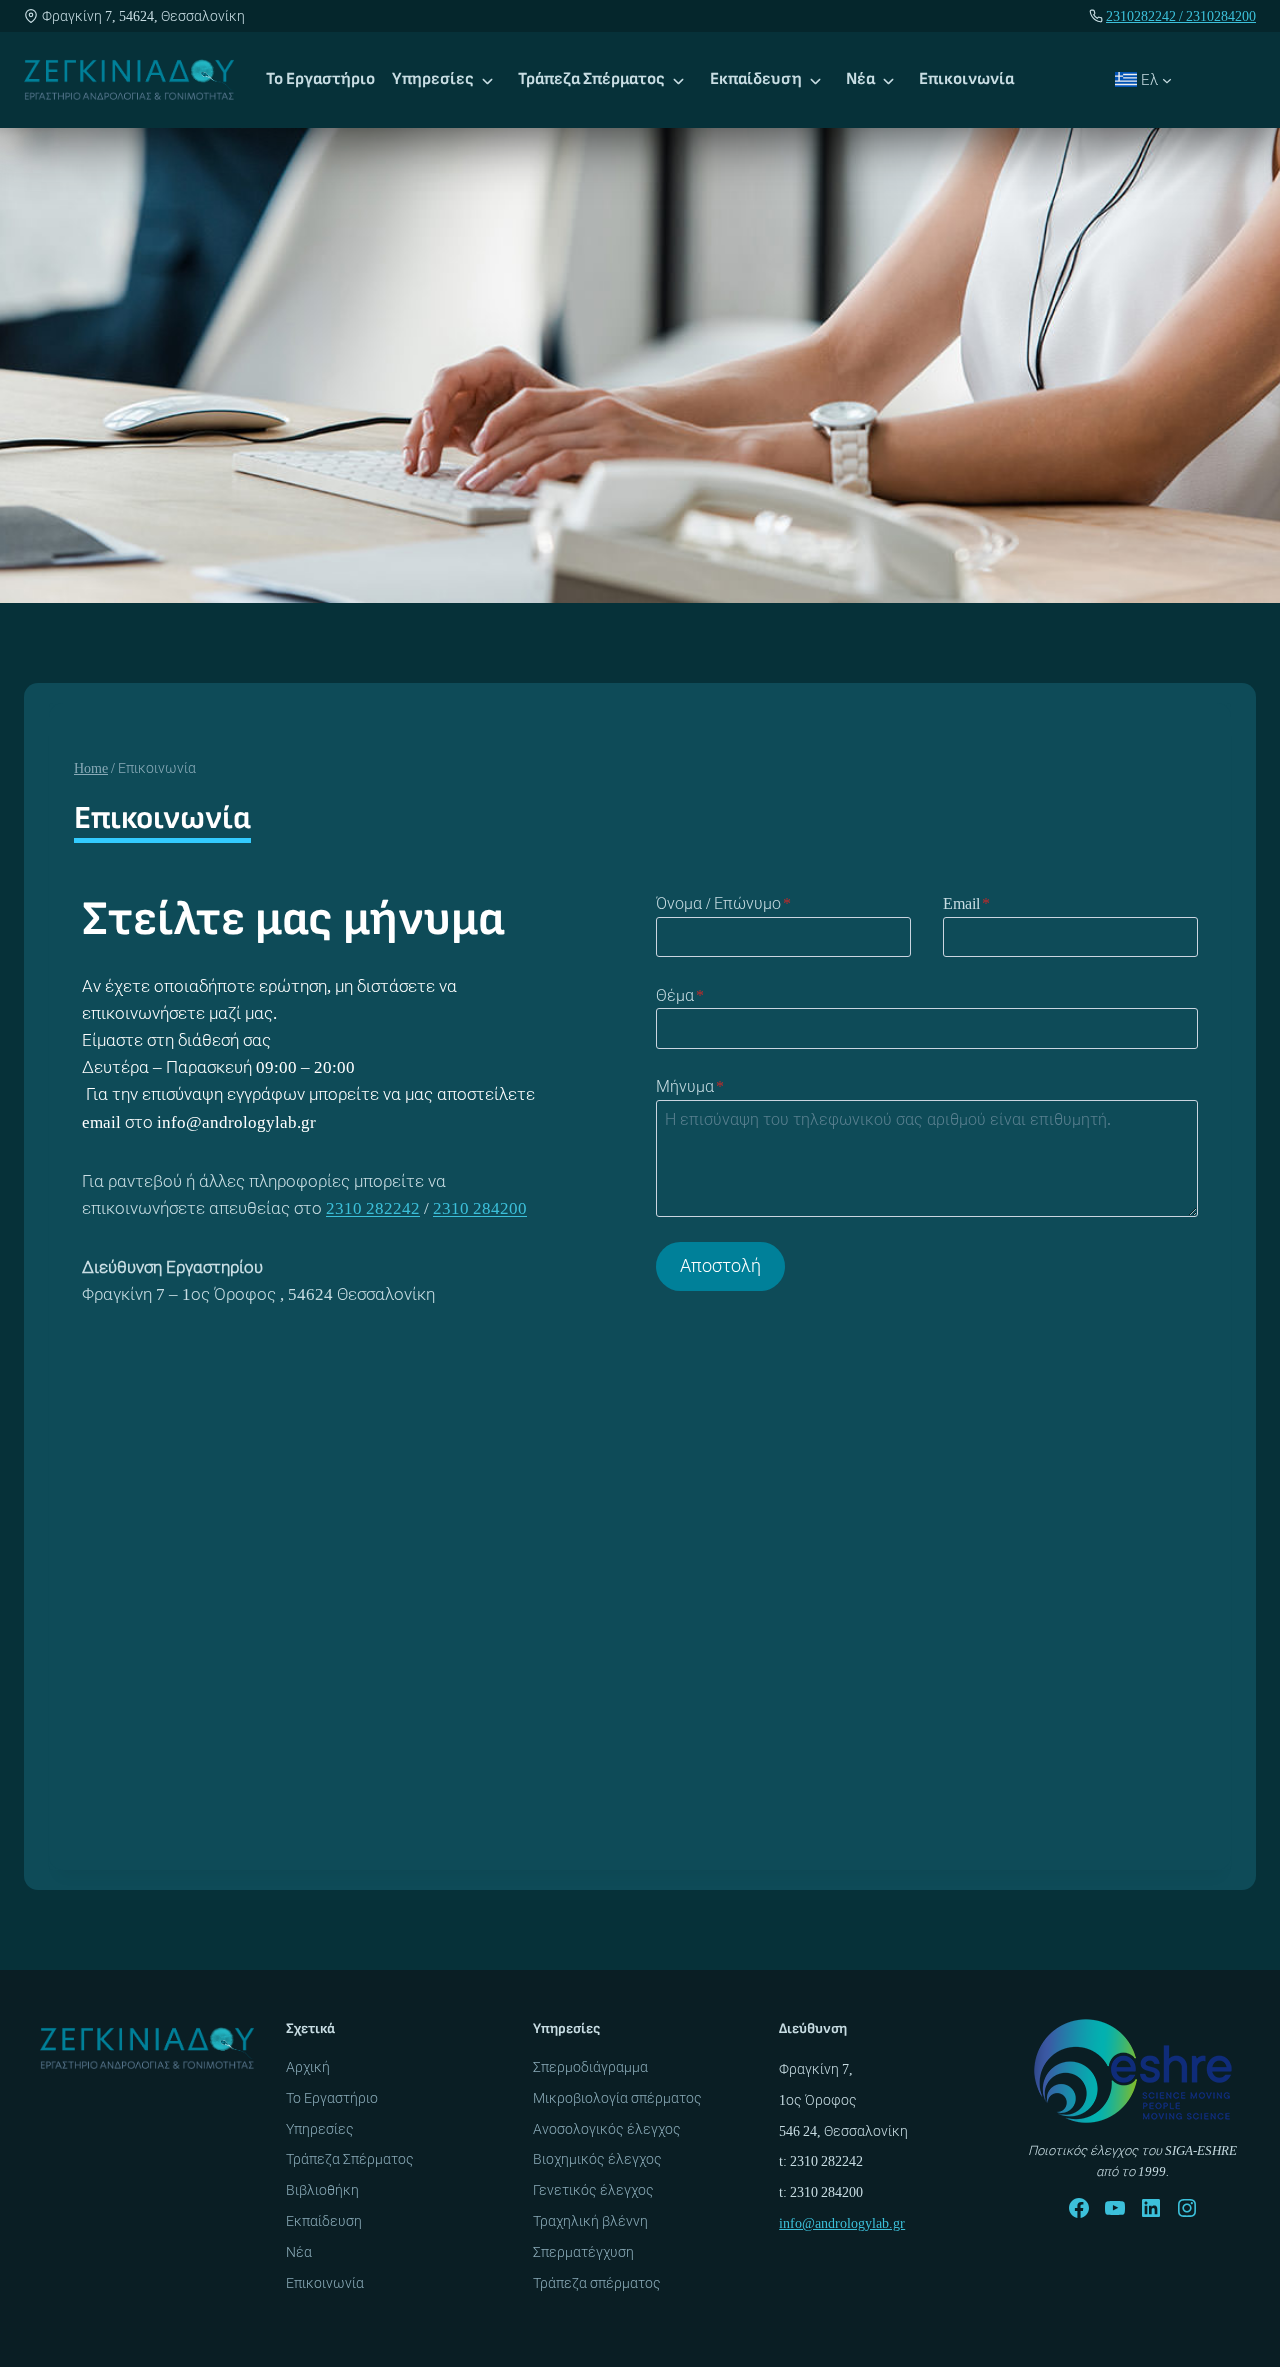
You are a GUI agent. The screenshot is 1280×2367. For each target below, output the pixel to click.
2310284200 (1221, 16)
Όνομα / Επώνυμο (723, 903)
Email (966, 903)
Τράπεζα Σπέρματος (591, 79)
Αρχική (308, 2067)
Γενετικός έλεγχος (593, 2190)
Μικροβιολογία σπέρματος (617, 2098)
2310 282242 (373, 1208)
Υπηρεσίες (433, 79)
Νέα (860, 79)
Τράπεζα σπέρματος (597, 2283)
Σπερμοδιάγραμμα (590, 2067)
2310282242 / (1146, 16)
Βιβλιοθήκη (322, 2190)
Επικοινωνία (966, 79)
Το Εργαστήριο (320, 79)
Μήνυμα (690, 1086)
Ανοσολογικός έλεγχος (607, 2129)
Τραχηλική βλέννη (590, 2221)
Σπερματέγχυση (583, 2252)
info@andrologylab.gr (842, 2223)
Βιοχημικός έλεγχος (597, 2159)
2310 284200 (480, 1208)
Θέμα (680, 995)
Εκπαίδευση (756, 79)
